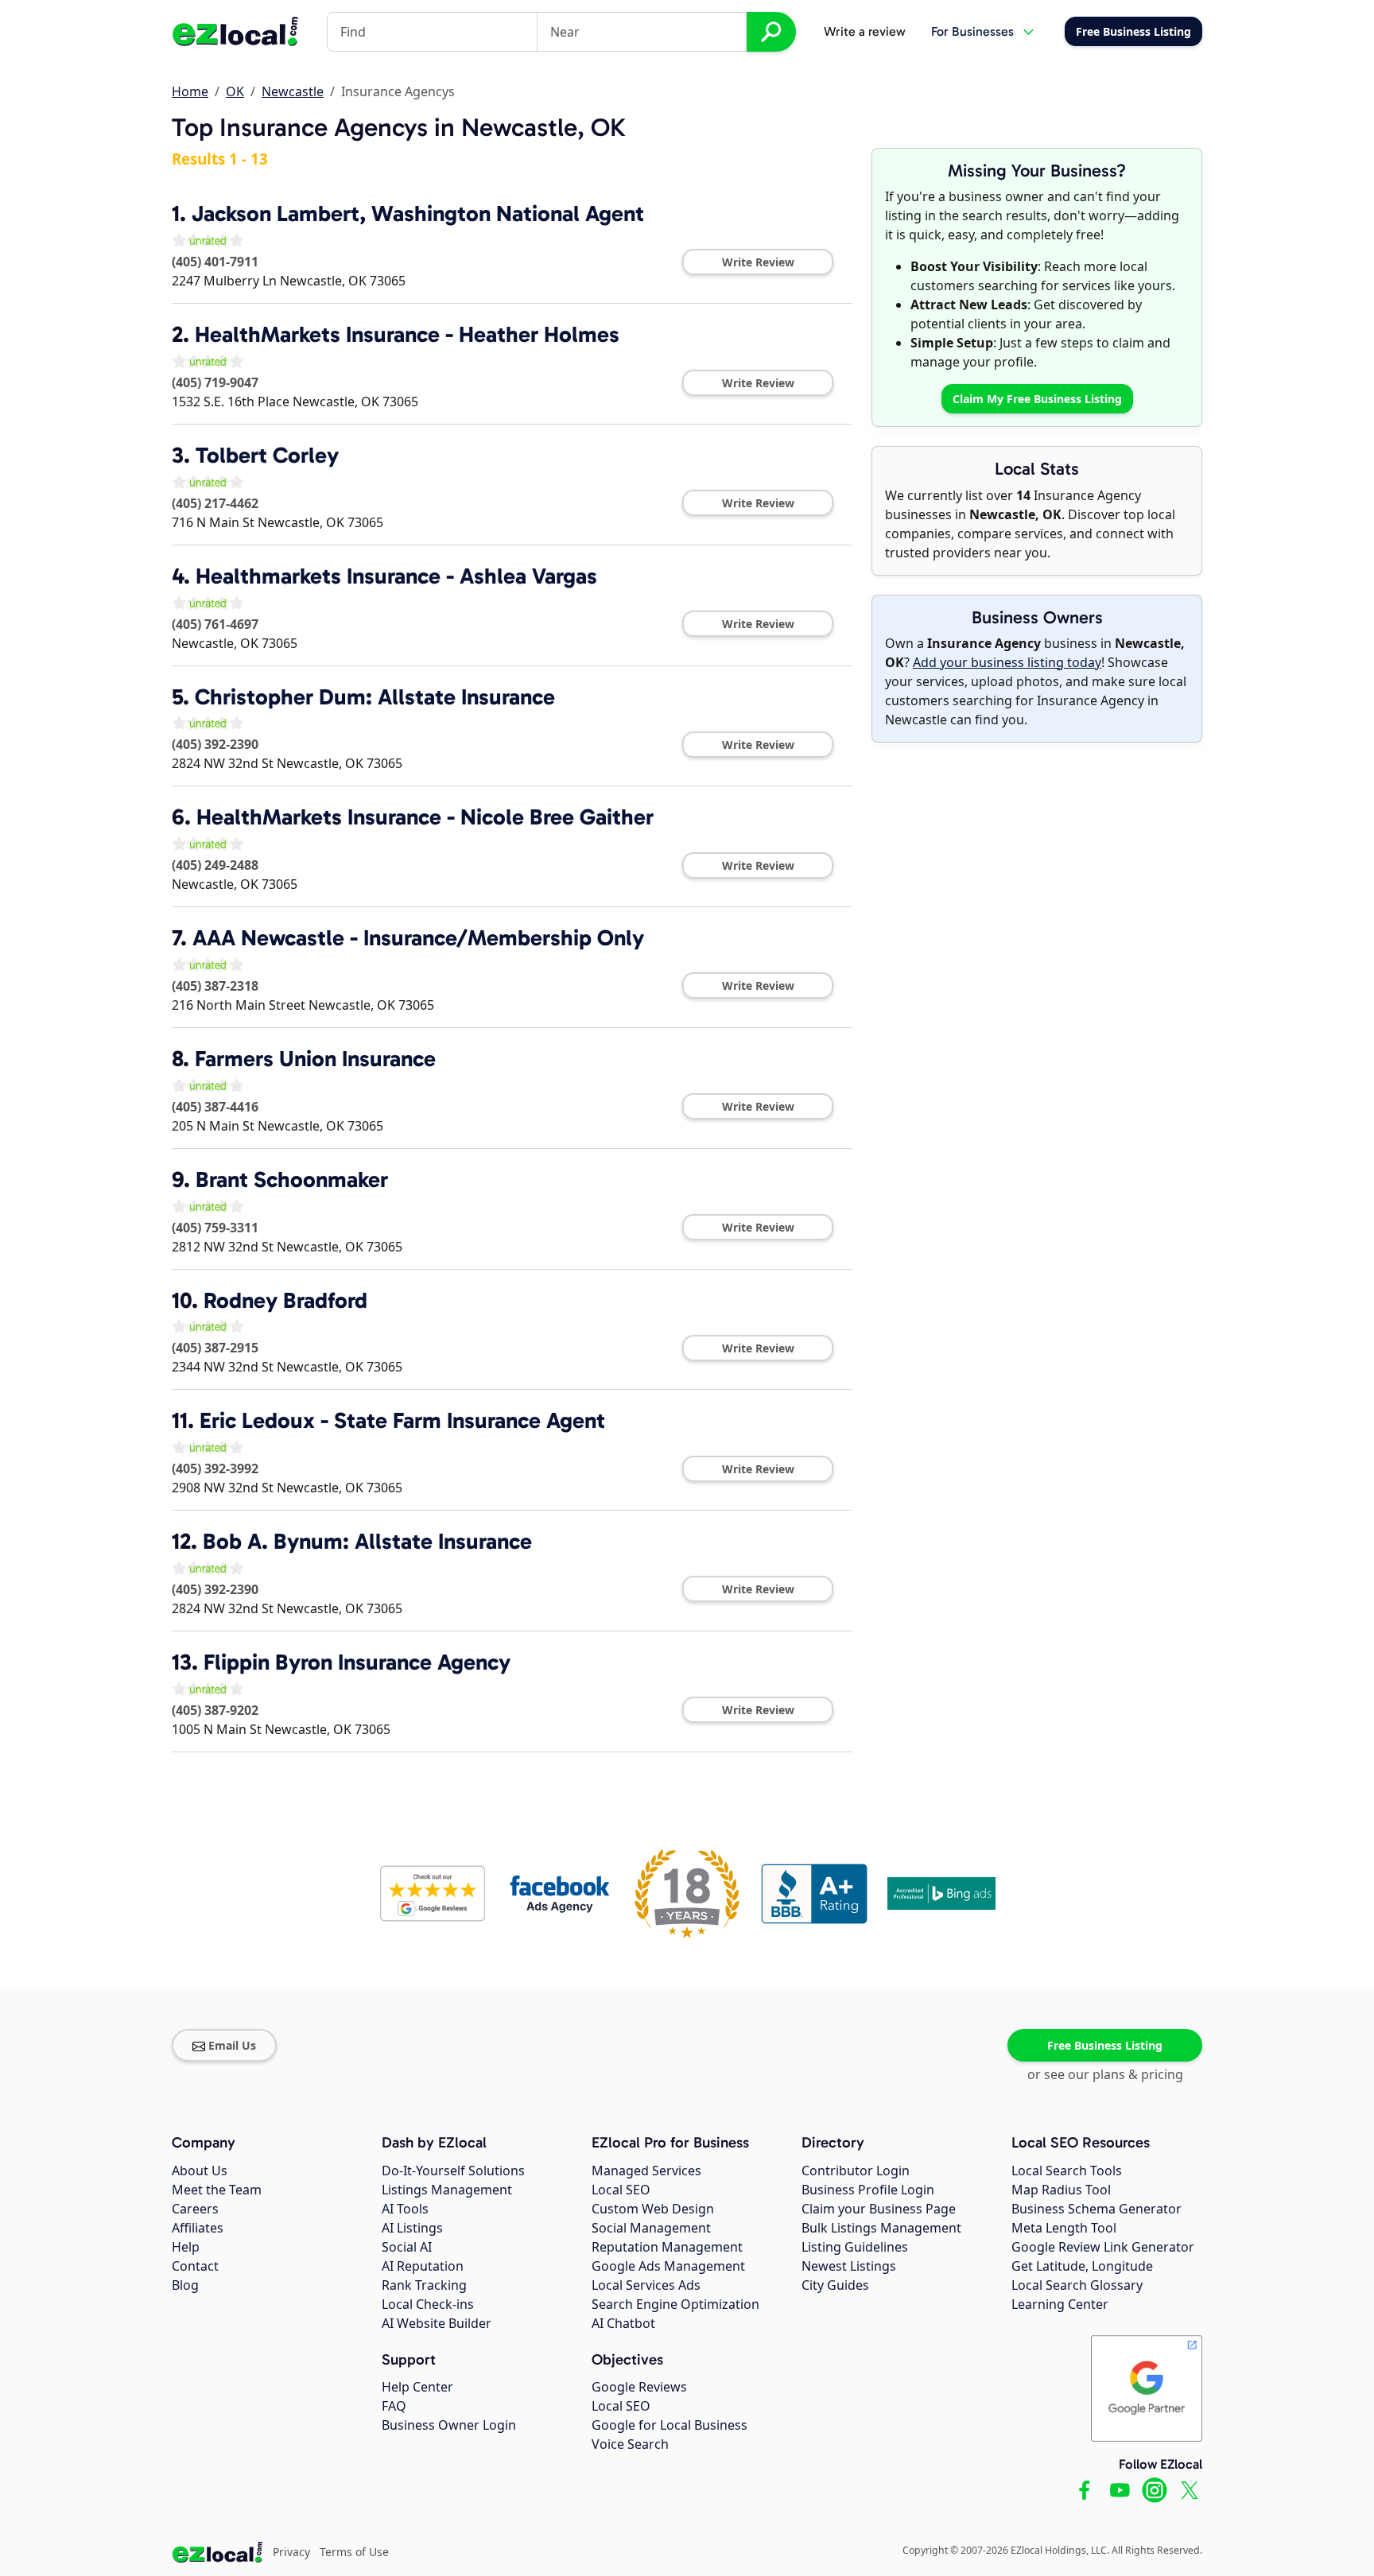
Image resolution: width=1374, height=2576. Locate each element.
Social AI (407, 2247)
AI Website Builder (437, 2323)
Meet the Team (217, 2190)
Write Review (758, 262)
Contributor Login (856, 2171)
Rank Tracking (424, 2285)
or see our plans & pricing (1105, 2074)
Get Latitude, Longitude (1082, 2266)
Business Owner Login (449, 2425)
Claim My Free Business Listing (1037, 399)
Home (190, 91)
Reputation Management (667, 2247)
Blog (185, 2285)
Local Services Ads (646, 2285)
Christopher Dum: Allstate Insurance (375, 697)
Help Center (417, 2387)
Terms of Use (354, 2552)
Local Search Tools (1067, 2171)
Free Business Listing (1105, 2045)
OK (235, 91)
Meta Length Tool (1064, 2228)
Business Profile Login (868, 2190)
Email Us (232, 2045)
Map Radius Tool (1061, 2190)
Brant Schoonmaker (292, 1179)
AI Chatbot (623, 2323)
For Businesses (972, 31)
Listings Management (447, 2190)
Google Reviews (639, 2387)
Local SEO (621, 2190)
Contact (195, 2266)
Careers (195, 2209)
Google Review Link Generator (1103, 2247)
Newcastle (293, 91)
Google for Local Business (670, 2425)
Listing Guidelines (855, 2247)
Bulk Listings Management (881, 2228)
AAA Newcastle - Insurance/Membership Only (418, 938)
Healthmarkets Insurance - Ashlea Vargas (396, 576)
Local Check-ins (428, 2304)
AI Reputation (423, 2266)
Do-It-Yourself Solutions (453, 2171)
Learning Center (1060, 2304)
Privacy (291, 2552)
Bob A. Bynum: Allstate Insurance (367, 1541)
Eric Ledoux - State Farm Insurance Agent (402, 1420)
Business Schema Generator (1096, 2209)
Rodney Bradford (285, 1300)
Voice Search (630, 2444)
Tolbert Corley (267, 455)
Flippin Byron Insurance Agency (357, 1662)
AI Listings (412, 2228)
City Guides (835, 2285)
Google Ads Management (668, 2266)
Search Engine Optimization (675, 2304)
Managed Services (646, 2171)
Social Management (651, 2228)
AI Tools (405, 2209)
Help (186, 2247)
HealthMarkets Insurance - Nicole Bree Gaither (425, 817)
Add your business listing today (1007, 662)
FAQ (394, 2406)
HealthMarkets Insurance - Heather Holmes (407, 334)
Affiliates (198, 2228)
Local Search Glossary (1077, 2285)
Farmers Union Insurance (315, 1059)
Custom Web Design (653, 2209)
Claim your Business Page (879, 2209)
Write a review (865, 31)
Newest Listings (849, 2266)
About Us (200, 2171)
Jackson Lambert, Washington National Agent (418, 213)
